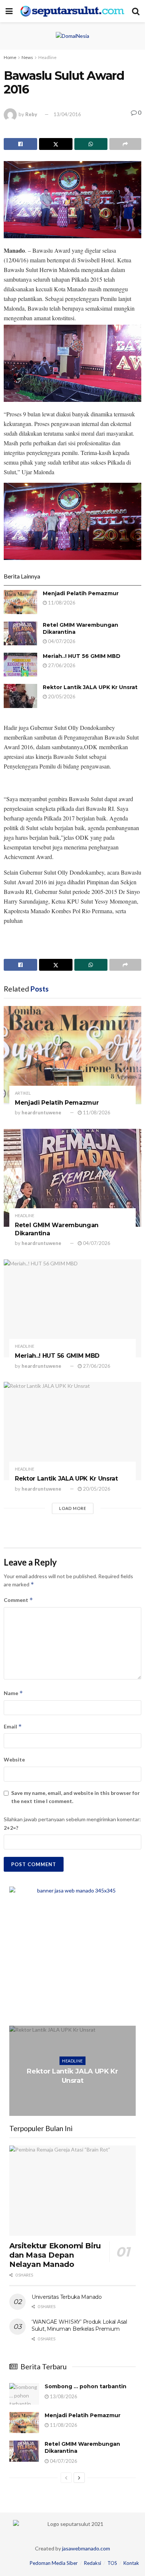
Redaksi (93, 2563)
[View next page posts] (79, 2478)
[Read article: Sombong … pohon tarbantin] (24, 2394)
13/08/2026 (63, 2396)
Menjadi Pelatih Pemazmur (81, 593)
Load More (73, 1508)
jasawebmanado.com (86, 2548)
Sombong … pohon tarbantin (86, 2386)
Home (10, 57)
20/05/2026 (61, 697)
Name (13, 1693)
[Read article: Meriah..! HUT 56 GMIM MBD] (20, 665)
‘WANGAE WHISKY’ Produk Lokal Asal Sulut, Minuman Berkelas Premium (79, 2326)
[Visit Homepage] (72, 11)
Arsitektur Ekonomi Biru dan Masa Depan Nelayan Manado (55, 2255)
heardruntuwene (41, 1112)
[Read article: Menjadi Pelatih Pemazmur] (20, 602)
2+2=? (11, 1828)
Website (14, 1759)
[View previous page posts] (66, 2478)
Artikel (23, 1093)
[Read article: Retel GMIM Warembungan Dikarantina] (20, 633)
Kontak (131, 2563)
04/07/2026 (61, 641)
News (27, 57)
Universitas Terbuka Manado (67, 2297)
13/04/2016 (67, 114)
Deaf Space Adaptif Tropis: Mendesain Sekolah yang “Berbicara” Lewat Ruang (73, 2076)
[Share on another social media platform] (125, 144)
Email (13, 1726)
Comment (18, 1600)
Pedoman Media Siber (54, 2563)
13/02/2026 (74, 2100)
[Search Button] (136, 11)
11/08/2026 (61, 603)
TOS (112, 2563)
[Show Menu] (9, 11)
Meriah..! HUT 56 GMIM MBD (82, 656)
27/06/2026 (61, 665)
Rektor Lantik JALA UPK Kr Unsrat (90, 687)
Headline (47, 57)
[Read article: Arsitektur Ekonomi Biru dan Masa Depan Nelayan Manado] (72, 2191)
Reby (31, 114)
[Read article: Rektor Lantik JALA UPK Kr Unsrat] (20, 696)
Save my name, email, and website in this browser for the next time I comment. (75, 1797)
